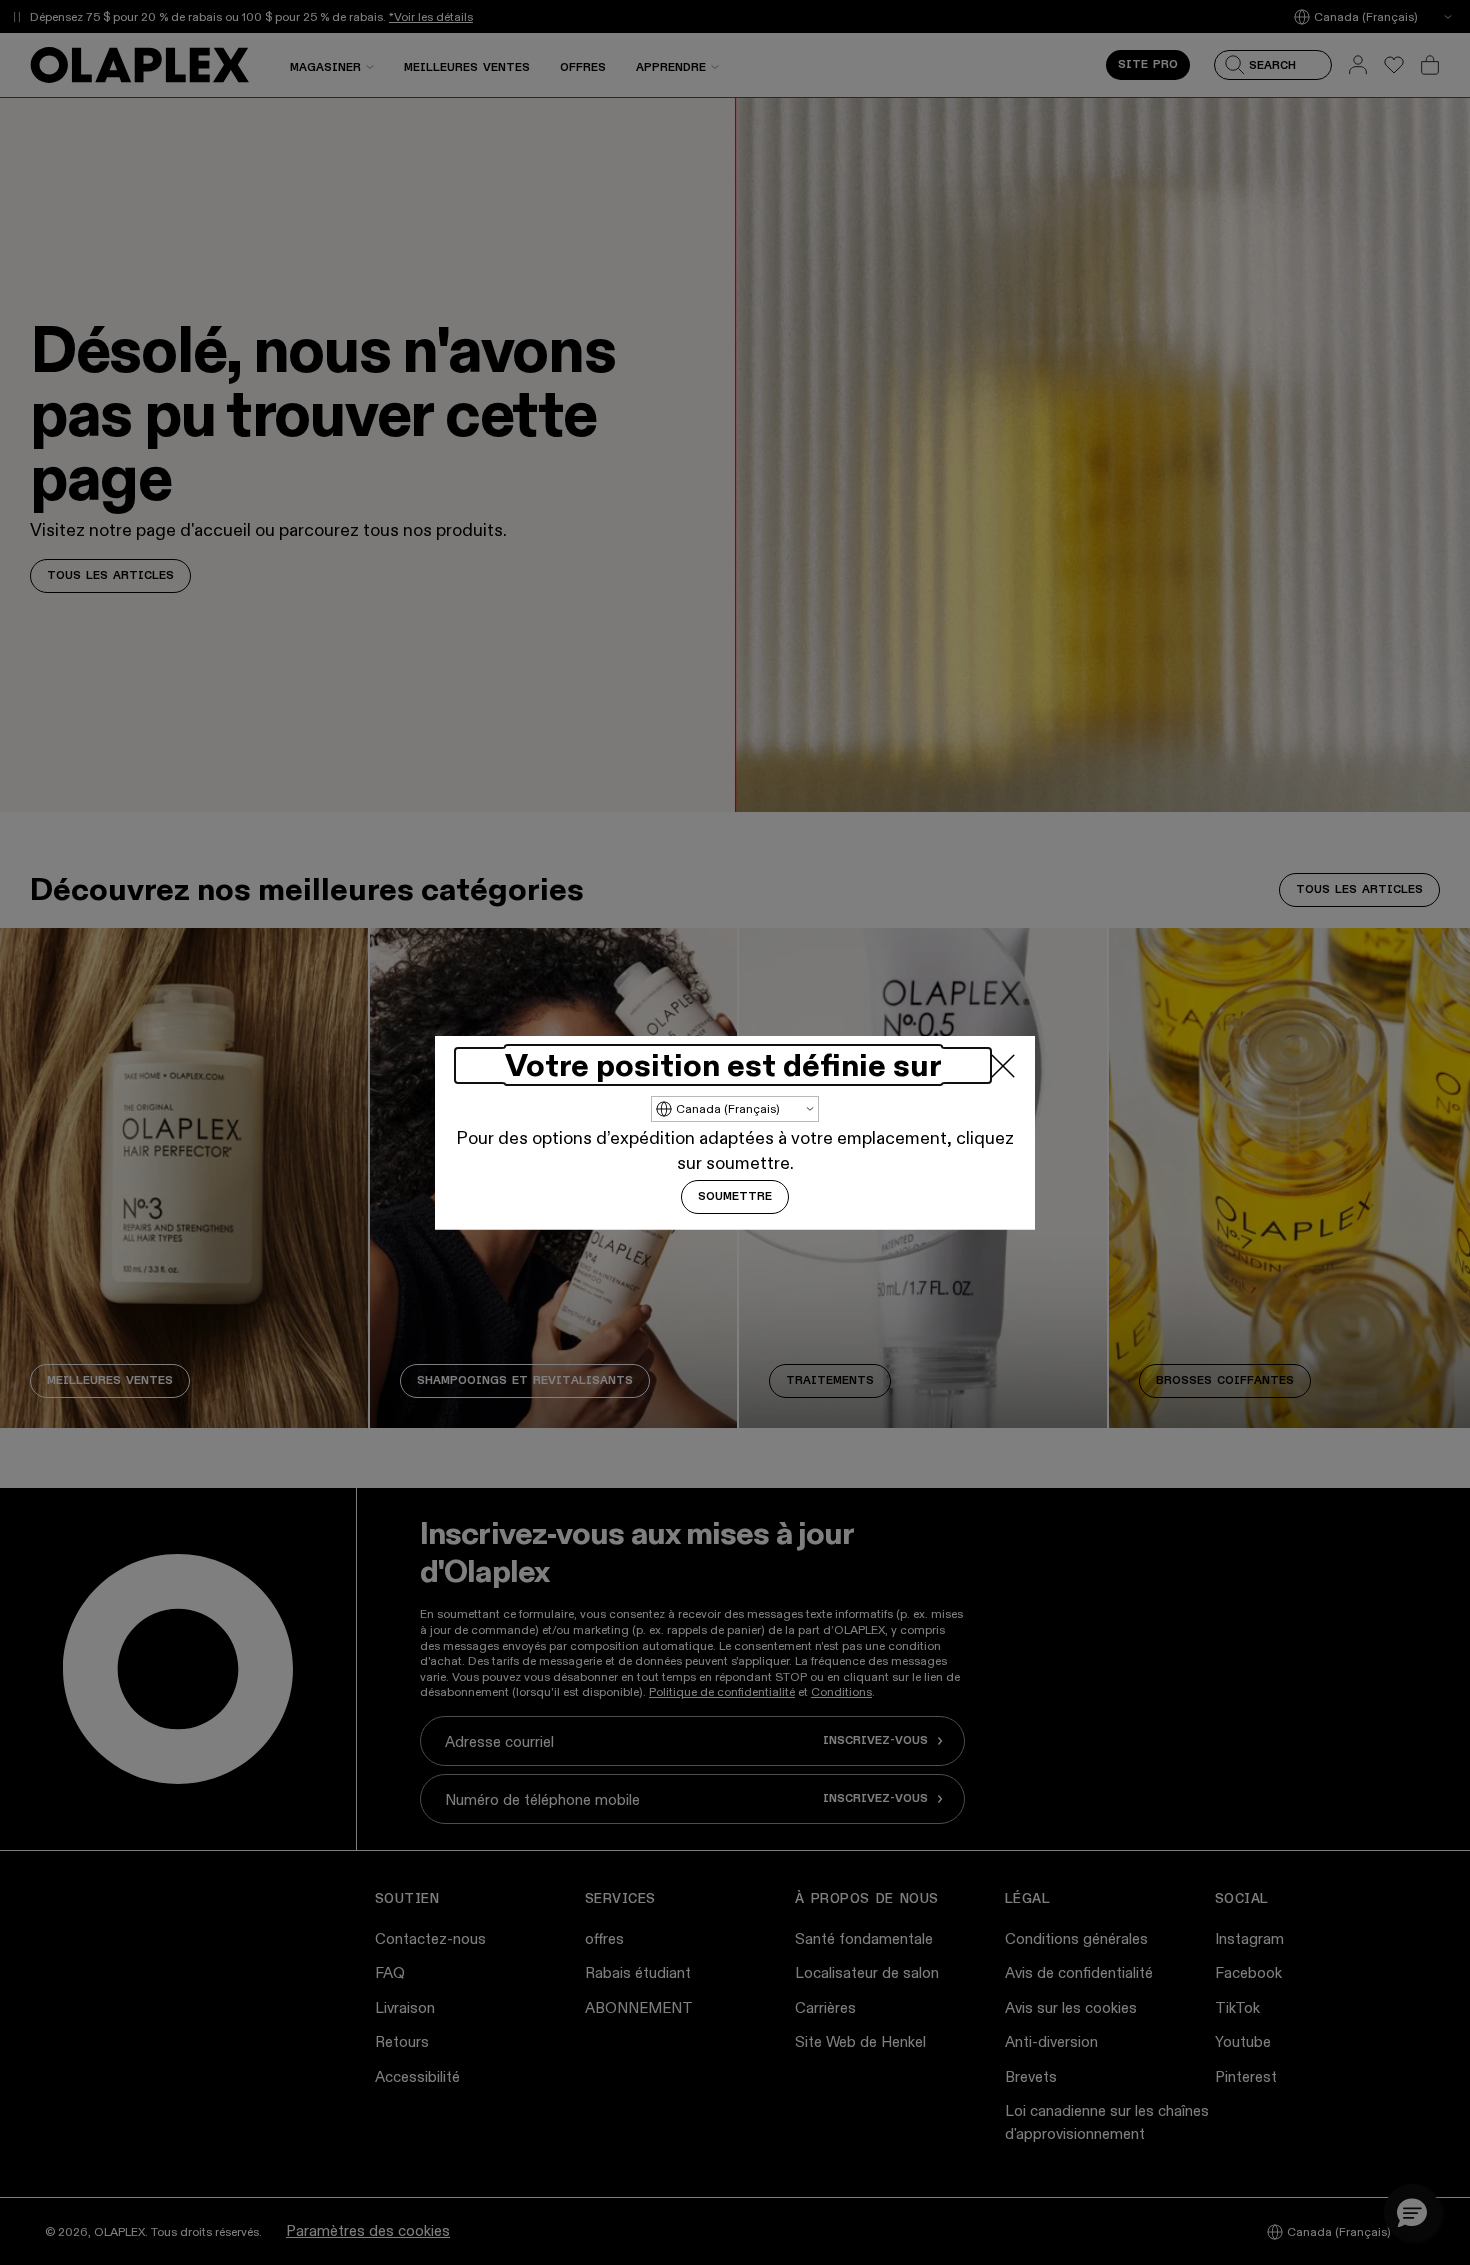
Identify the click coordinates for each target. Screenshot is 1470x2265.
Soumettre (735, 1197)
